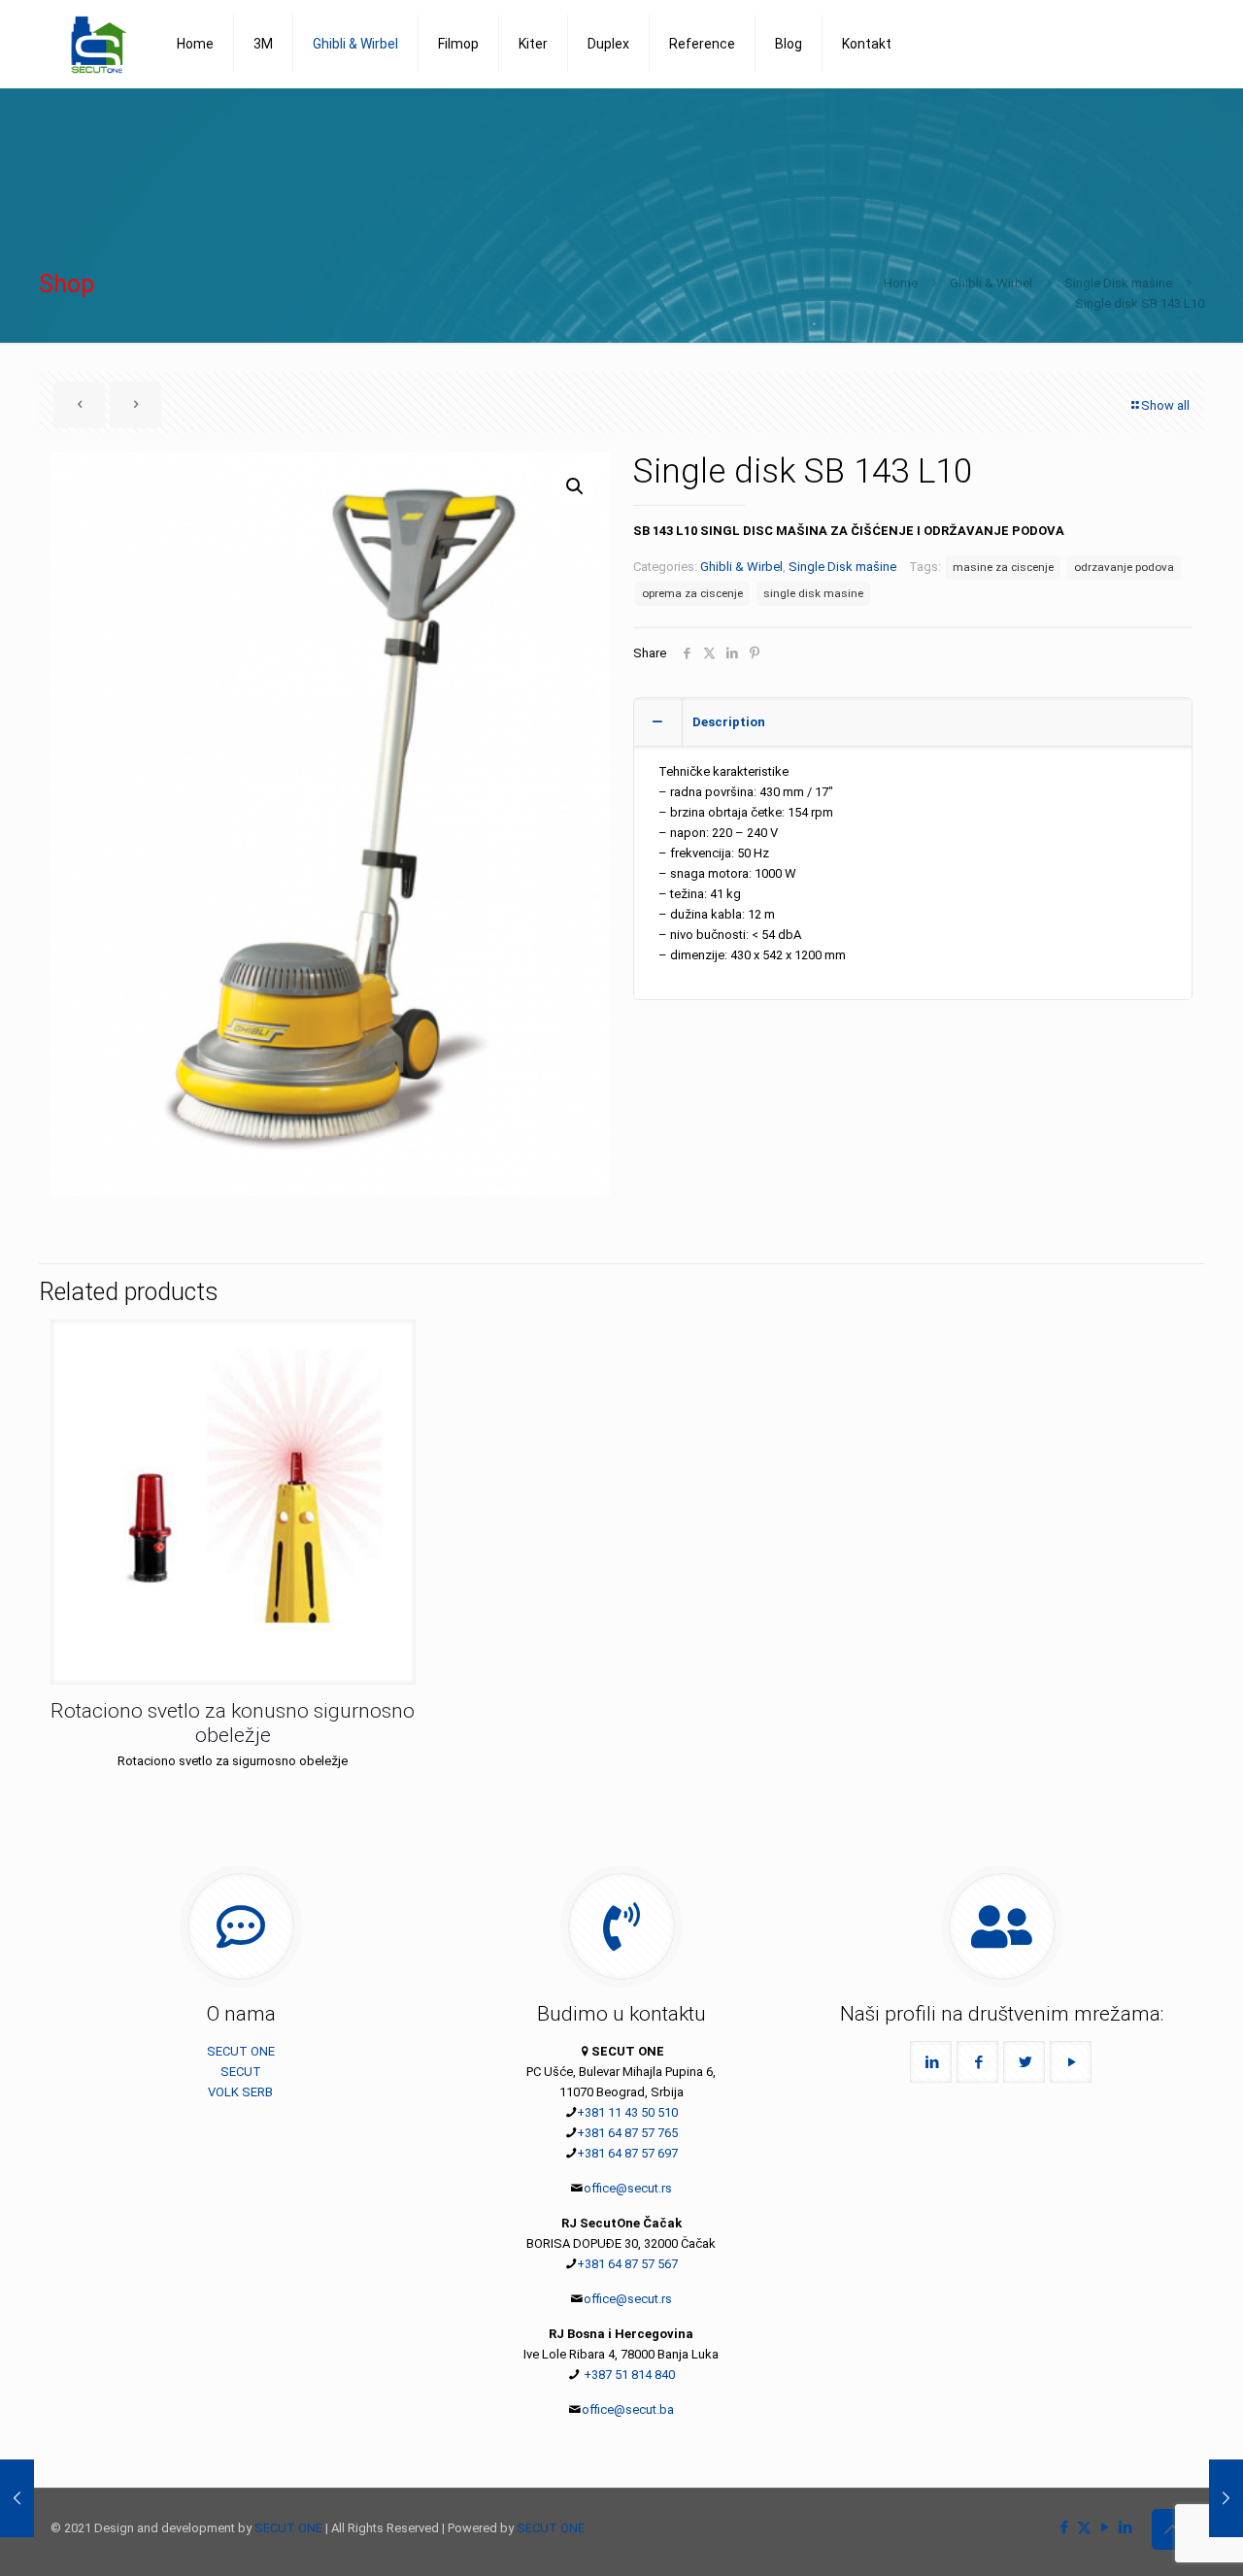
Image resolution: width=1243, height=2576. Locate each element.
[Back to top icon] (1172, 2529)
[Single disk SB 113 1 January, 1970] (17, 2498)
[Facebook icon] (1064, 2527)
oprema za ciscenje (692, 593)
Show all (1165, 405)
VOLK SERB (240, 2092)
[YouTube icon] (1105, 2527)
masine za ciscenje (1003, 567)
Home (901, 283)
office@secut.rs (628, 2188)
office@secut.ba (628, 2409)
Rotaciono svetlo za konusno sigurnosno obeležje (233, 1723)
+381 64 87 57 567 (627, 2264)
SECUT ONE (241, 2051)
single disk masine (813, 593)
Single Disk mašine (1118, 283)
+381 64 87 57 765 (627, 2133)
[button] (576, 486)
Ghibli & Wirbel (991, 283)
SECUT (241, 2072)
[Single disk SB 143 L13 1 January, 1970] (1226, 2498)
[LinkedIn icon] (1125, 2527)
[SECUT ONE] (99, 44)
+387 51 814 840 (628, 2375)
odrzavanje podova (1124, 567)
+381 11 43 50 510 (627, 2112)
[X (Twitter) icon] (1084, 2527)
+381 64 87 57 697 (627, 2153)
